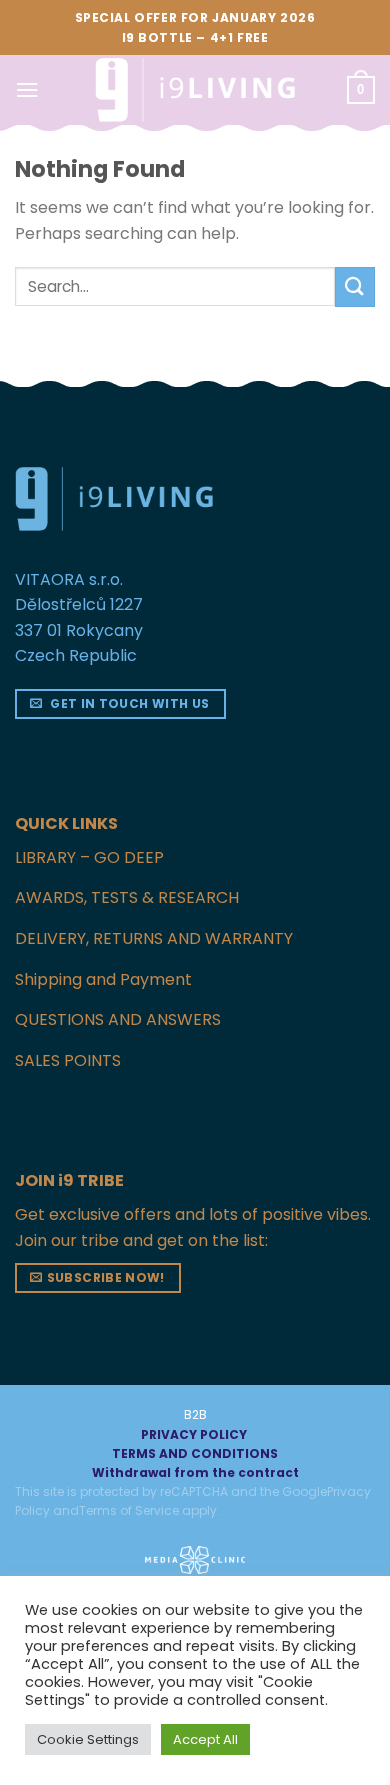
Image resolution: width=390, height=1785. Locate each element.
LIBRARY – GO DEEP (89, 857)
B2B (195, 1414)
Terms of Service (129, 1510)
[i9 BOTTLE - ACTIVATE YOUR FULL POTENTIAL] (195, 90)
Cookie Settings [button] (88, 1739)
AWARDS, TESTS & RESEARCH (127, 897)
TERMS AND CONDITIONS (195, 1453)
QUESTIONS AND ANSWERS (118, 1019)
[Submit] (355, 286)
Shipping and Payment (103, 979)
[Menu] (27, 89)
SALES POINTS (68, 1060)
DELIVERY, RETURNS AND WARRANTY (154, 938)
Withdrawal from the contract (195, 1472)
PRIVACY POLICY (194, 1434)
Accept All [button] (205, 1739)
